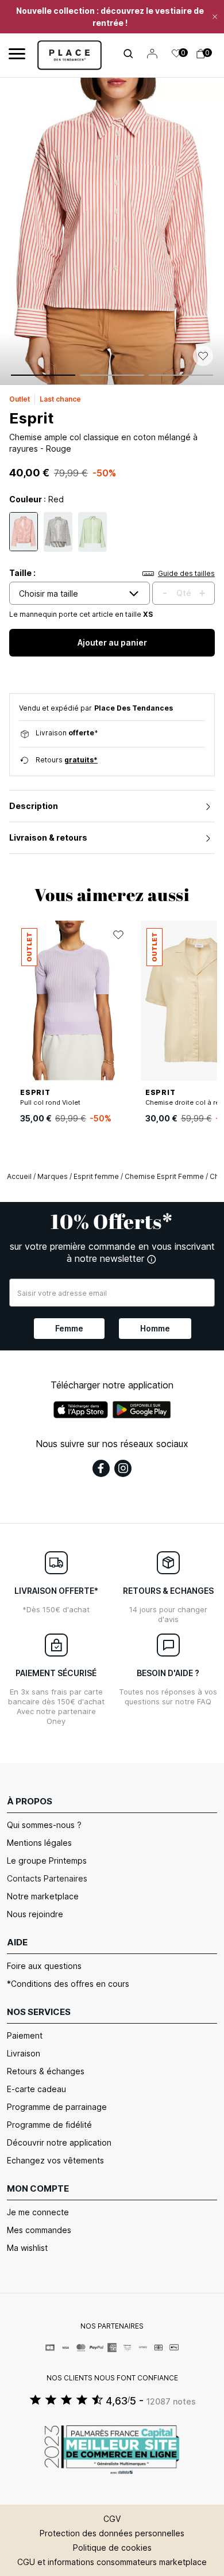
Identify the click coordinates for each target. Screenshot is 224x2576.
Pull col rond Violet (50, 1102)
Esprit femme (96, 1176)
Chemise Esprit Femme (164, 1176)
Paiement (25, 2035)
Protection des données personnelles (112, 2533)
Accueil (19, 1176)
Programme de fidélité (49, 2125)
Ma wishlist (27, 2248)
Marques (53, 1176)
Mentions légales (39, 1843)
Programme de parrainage (57, 2107)
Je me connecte (38, 2212)
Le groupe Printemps (47, 1861)
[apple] (81, 1410)
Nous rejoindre (35, 1914)
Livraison (24, 2053)
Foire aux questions (44, 1966)
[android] (142, 1410)
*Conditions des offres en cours (68, 1984)
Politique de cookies (112, 2548)
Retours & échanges (46, 2071)
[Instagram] (123, 1468)
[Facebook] (101, 1468)
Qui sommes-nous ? (44, 1825)
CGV (112, 2519)
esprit (31, 418)
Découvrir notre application (59, 2142)
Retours (67, 760)
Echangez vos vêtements (55, 2160)
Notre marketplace (43, 1896)
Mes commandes (39, 2230)
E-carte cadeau (36, 2089)
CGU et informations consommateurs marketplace (112, 2562)
